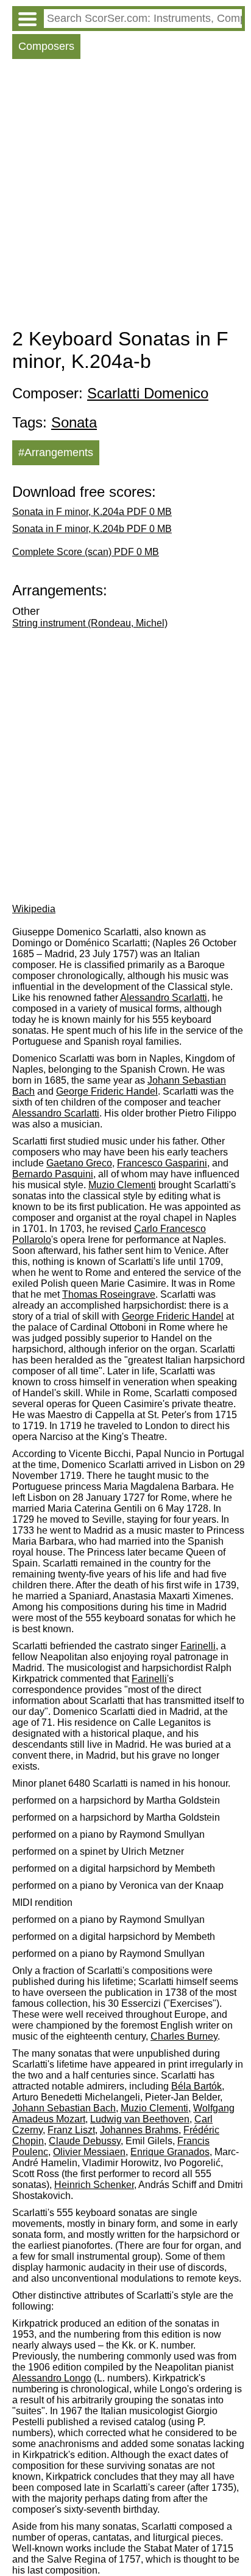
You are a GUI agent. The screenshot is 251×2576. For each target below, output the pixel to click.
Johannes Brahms (139, 2130)
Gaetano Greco (79, 1163)
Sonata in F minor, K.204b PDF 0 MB (92, 529)
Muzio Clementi (122, 1185)
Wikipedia (34, 909)
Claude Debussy (85, 2141)
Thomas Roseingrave (109, 1294)
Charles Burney (184, 2036)
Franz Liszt (71, 2130)
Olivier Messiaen (89, 2152)
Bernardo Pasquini (53, 1174)
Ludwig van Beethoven (140, 2119)
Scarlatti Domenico (148, 393)
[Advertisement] (125, 196)
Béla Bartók (196, 2086)
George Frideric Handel (107, 1091)
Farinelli (198, 1646)
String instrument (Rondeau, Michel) (90, 623)
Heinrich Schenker (94, 2185)
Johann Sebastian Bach (64, 2108)
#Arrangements (56, 452)
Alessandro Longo (52, 2378)
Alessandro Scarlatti (164, 998)
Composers (46, 46)
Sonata (74, 422)
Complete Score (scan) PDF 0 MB (86, 552)
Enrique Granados (170, 2152)
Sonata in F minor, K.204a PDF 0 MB (92, 512)
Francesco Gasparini (162, 1163)
